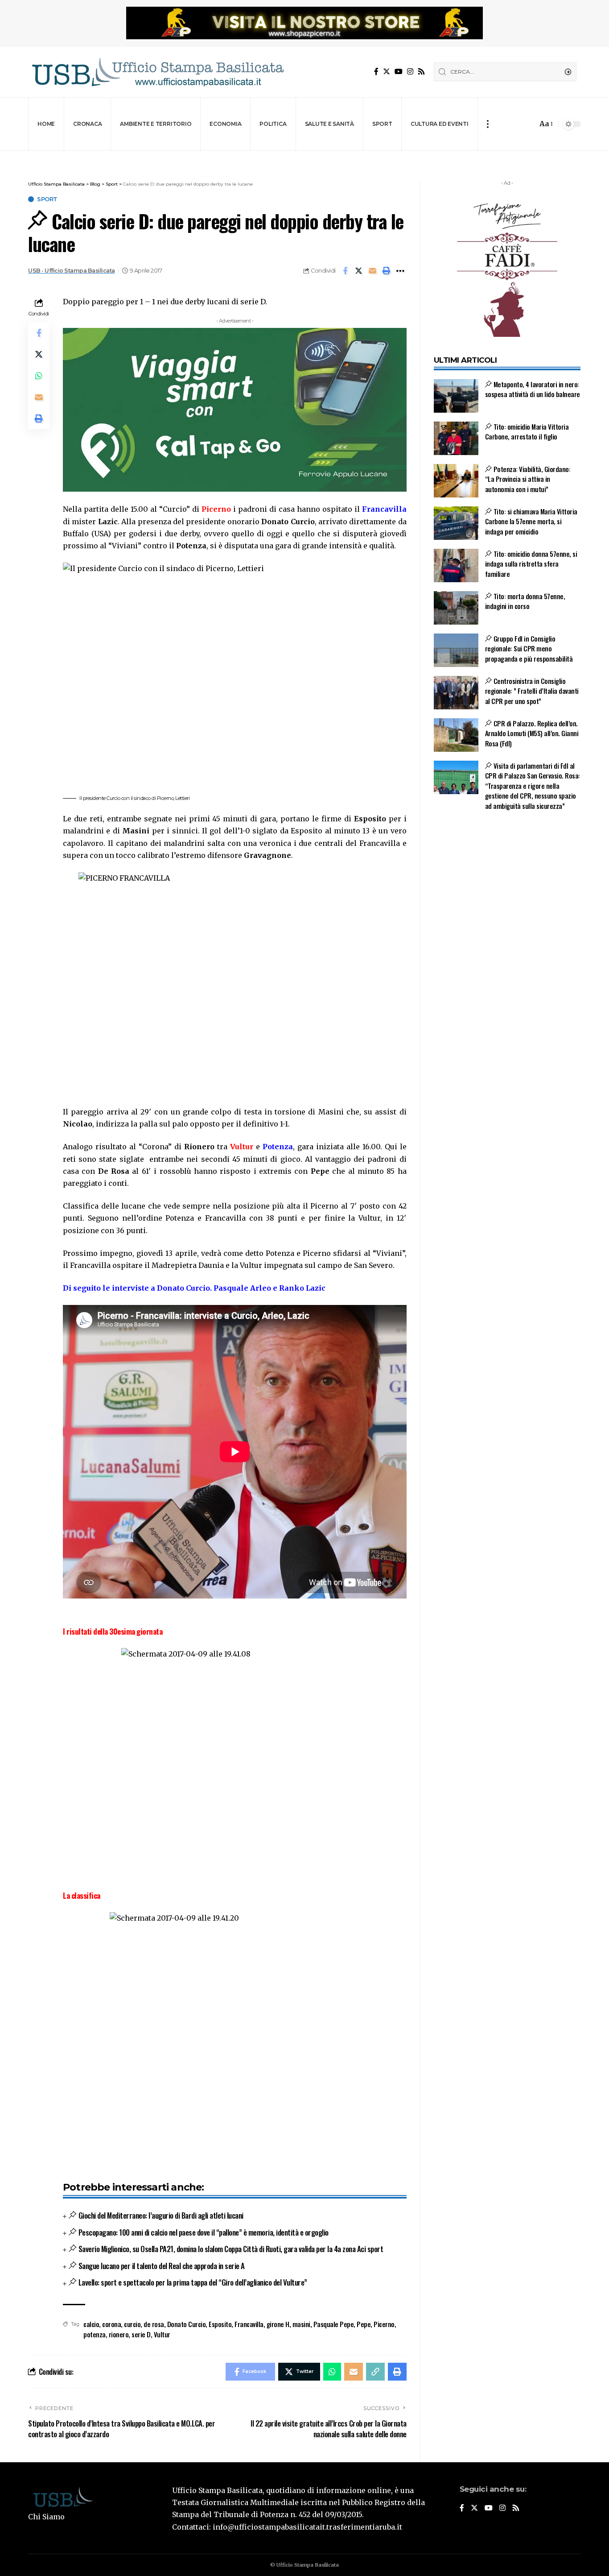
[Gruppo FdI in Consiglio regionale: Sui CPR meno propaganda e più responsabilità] (456, 650)
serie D (141, 2334)
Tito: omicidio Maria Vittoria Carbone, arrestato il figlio (527, 432)
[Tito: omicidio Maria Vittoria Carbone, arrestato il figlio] (456, 438)
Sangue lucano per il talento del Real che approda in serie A (162, 2266)
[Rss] (421, 72)
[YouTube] (399, 72)
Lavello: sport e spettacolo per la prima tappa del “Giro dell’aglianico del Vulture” (193, 2282)
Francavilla (249, 2324)
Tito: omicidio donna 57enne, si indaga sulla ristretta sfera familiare (531, 564)
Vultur (162, 2334)
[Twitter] (387, 72)
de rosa (154, 2324)
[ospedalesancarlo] (304, 157)
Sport (47, 199)
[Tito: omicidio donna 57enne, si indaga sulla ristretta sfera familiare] (456, 565)
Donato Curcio (187, 2324)
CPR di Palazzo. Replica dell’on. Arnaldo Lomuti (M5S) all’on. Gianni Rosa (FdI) (532, 733)
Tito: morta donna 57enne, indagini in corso (525, 601)
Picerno (384, 2324)
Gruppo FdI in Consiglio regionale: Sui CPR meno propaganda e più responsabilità (529, 648)
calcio (91, 2324)
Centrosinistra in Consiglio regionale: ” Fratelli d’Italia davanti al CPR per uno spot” (532, 691)
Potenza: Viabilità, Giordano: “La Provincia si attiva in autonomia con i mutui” (528, 479)
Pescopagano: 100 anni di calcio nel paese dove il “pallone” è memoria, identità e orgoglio (204, 2232)
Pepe (364, 2324)
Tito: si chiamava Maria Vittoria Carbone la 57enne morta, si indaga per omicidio (531, 521)
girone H (278, 2324)
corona (111, 2324)
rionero (119, 2334)
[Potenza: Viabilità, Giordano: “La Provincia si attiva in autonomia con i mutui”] (456, 481)
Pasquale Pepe (334, 2324)
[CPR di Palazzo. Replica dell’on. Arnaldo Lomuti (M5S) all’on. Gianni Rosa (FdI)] (456, 735)
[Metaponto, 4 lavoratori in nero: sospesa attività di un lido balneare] (456, 396)
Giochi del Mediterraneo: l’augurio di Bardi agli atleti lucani (161, 2215)
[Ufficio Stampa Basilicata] (157, 72)
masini (301, 2324)
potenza (95, 2334)
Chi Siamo (46, 2517)
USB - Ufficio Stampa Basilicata (72, 271)
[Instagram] (410, 72)
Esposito (220, 2324)
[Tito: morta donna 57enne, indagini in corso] (456, 608)
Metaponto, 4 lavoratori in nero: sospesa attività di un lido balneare (533, 389)
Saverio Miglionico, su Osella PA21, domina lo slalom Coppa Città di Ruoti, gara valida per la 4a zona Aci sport (231, 2249)
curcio (132, 2324)
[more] (488, 124)
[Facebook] (376, 72)
